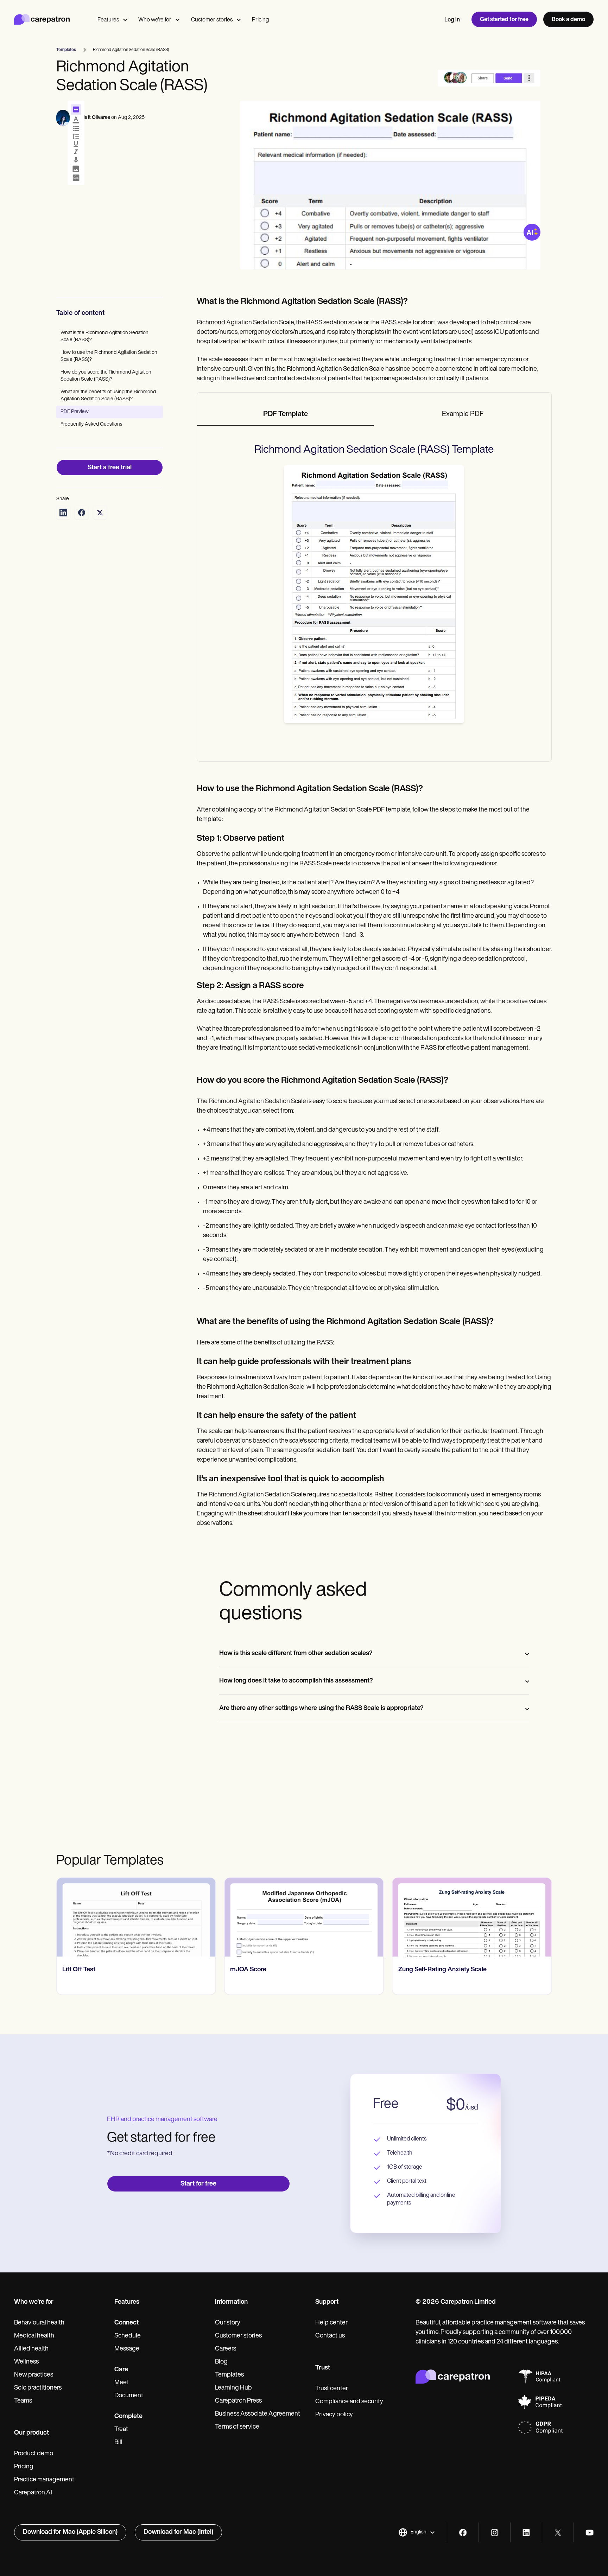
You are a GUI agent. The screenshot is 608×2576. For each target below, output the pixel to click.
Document (129, 2396)
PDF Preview (75, 412)
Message (127, 2349)
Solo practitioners (38, 2388)
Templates (229, 2375)
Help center (331, 2323)
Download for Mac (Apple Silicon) (70, 2532)
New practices (34, 2375)
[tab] (286, 415)
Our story (228, 2323)
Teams (23, 2401)
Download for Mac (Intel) (178, 2532)
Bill (118, 2443)
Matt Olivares (95, 118)
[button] (417, 2532)
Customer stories (212, 20)
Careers (226, 2349)
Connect (126, 2323)
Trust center (332, 2389)
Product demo (34, 2454)
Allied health (31, 2349)
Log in (452, 20)
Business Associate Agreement (258, 2414)
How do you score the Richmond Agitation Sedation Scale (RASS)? (106, 376)
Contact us (330, 2336)
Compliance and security (349, 2402)
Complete (128, 2417)
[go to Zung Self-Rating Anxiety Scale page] (472, 1917)
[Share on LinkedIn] (63, 513)
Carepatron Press (238, 2401)
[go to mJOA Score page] (304, 1917)
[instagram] (495, 2533)
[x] (558, 2533)
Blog (221, 2362)
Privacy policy (334, 2415)
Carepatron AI (33, 2493)
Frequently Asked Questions (91, 424)
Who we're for (155, 20)
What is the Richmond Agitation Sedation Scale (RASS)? (104, 336)
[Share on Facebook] (82, 513)
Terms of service (237, 2427)
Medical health (34, 2336)
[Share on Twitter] (100, 513)
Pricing (260, 20)
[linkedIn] (526, 2533)
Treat (121, 2430)
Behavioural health (39, 2323)
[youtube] (590, 2533)
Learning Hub (233, 2388)
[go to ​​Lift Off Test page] (136, 1917)
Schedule (128, 2336)
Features (108, 20)
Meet (121, 2383)
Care (121, 2370)
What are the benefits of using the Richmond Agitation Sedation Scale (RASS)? (108, 396)
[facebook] (463, 2533)
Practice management (44, 2480)
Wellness (26, 2362)
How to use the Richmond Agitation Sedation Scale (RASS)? (109, 356)
